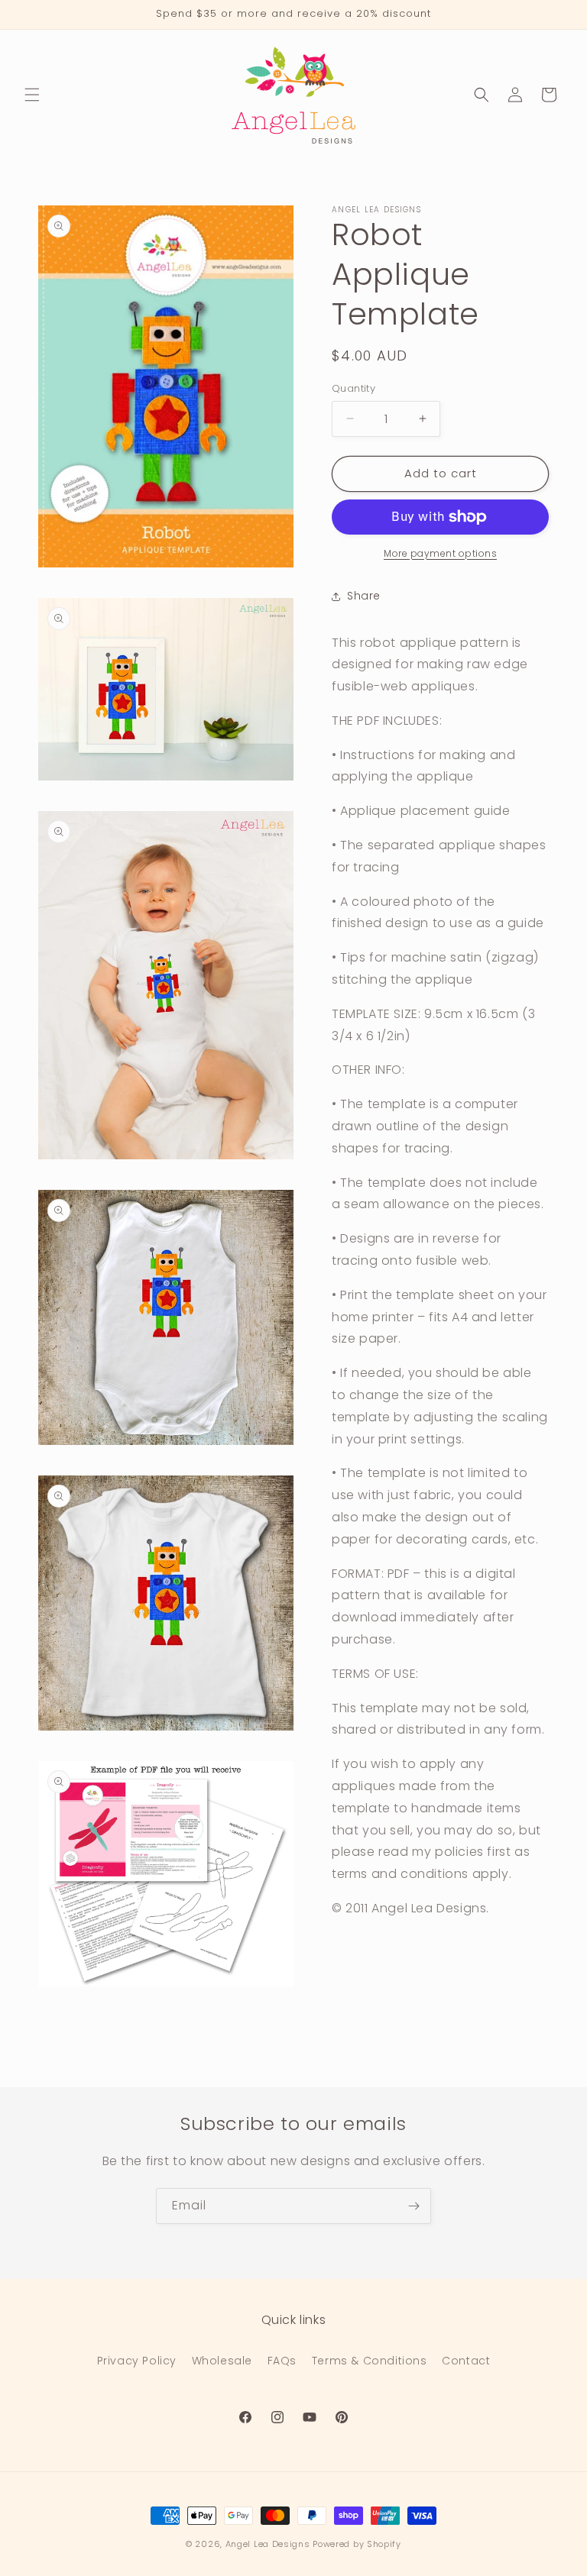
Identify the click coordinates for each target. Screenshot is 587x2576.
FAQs (282, 2361)
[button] (32, 95)
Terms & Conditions (370, 2361)
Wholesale (222, 2361)
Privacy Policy (137, 2361)
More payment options (440, 553)
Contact (466, 2361)
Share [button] (364, 596)
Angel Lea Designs (268, 2544)
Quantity (353, 388)
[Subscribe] (413, 2206)
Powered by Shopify (357, 2544)
